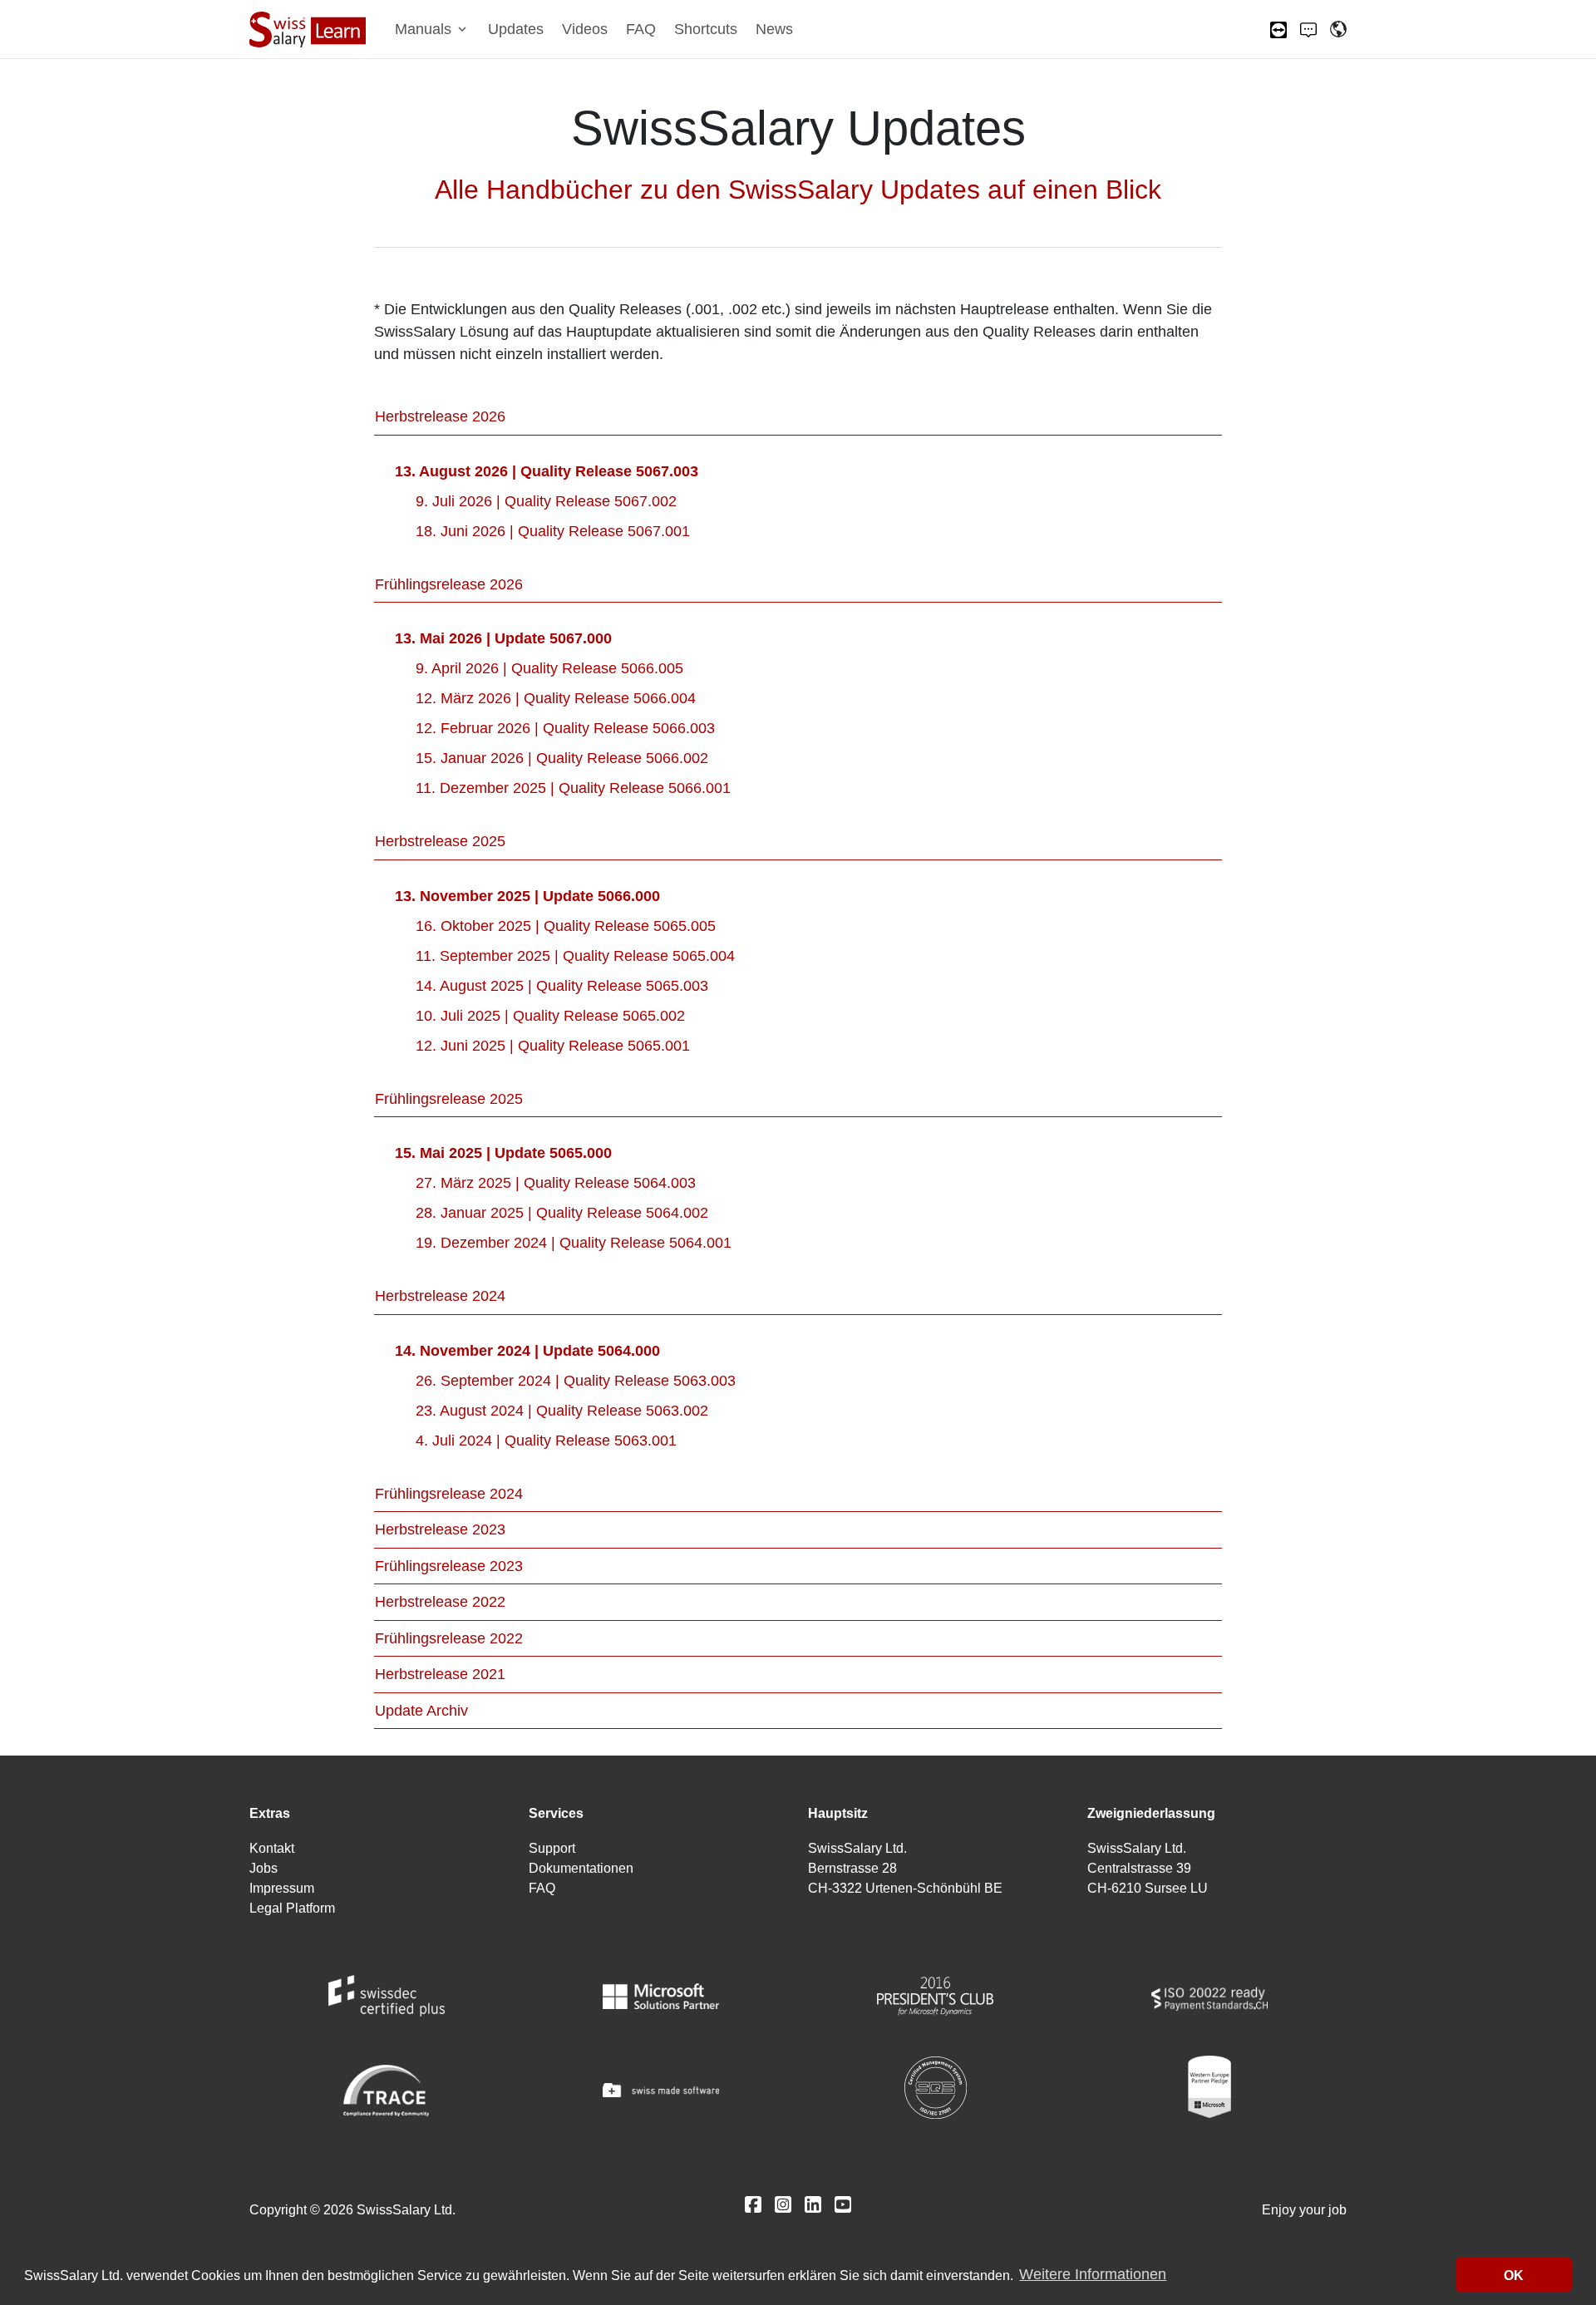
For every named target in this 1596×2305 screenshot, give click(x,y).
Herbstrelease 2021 (440, 1674)
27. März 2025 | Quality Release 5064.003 (556, 1183)
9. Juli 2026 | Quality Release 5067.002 (546, 501)
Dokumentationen (581, 1868)
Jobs (264, 1868)
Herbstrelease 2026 (440, 416)
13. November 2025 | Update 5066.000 (527, 896)
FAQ (641, 29)
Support (552, 1848)
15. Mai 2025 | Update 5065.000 (503, 1153)
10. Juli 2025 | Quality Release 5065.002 (550, 1016)
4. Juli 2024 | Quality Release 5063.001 (546, 1441)
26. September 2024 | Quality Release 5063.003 (576, 1381)
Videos (585, 29)
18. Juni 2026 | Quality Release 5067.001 (553, 531)
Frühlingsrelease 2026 (449, 584)
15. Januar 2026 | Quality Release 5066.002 (562, 758)
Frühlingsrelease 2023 (449, 1566)
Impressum (282, 1888)
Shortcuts (706, 29)
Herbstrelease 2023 (440, 1529)
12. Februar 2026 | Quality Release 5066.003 (565, 728)
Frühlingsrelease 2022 (449, 1638)
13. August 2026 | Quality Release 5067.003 (547, 471)
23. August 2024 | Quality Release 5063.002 (562, 1411)
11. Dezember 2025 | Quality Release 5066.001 (573, 788)
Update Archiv (421, 1711)
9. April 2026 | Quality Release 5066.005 (549, 668)
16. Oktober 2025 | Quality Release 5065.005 (566, 926)
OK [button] (1514, 2275)
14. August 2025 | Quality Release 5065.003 (562, 986)
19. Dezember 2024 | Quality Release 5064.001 (574, 1243)
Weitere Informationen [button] (1093, 2275)
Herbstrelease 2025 (440, 841)
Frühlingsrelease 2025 (449, 1099)
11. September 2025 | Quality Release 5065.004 (575, 956)
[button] (432, 30)
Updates (516, 29)
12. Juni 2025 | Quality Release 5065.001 (553, 1046)
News (774, 29)
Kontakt (272, 1848)
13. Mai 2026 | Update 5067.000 (503, 638)
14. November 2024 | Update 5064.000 (527, 1351)
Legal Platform (292, 1908)
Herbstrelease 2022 (440, 1602)
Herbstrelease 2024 (440, 1296)
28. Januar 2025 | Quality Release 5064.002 (562, 1213)
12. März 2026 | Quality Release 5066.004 (556, 698)
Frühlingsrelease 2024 (449, 1494)
